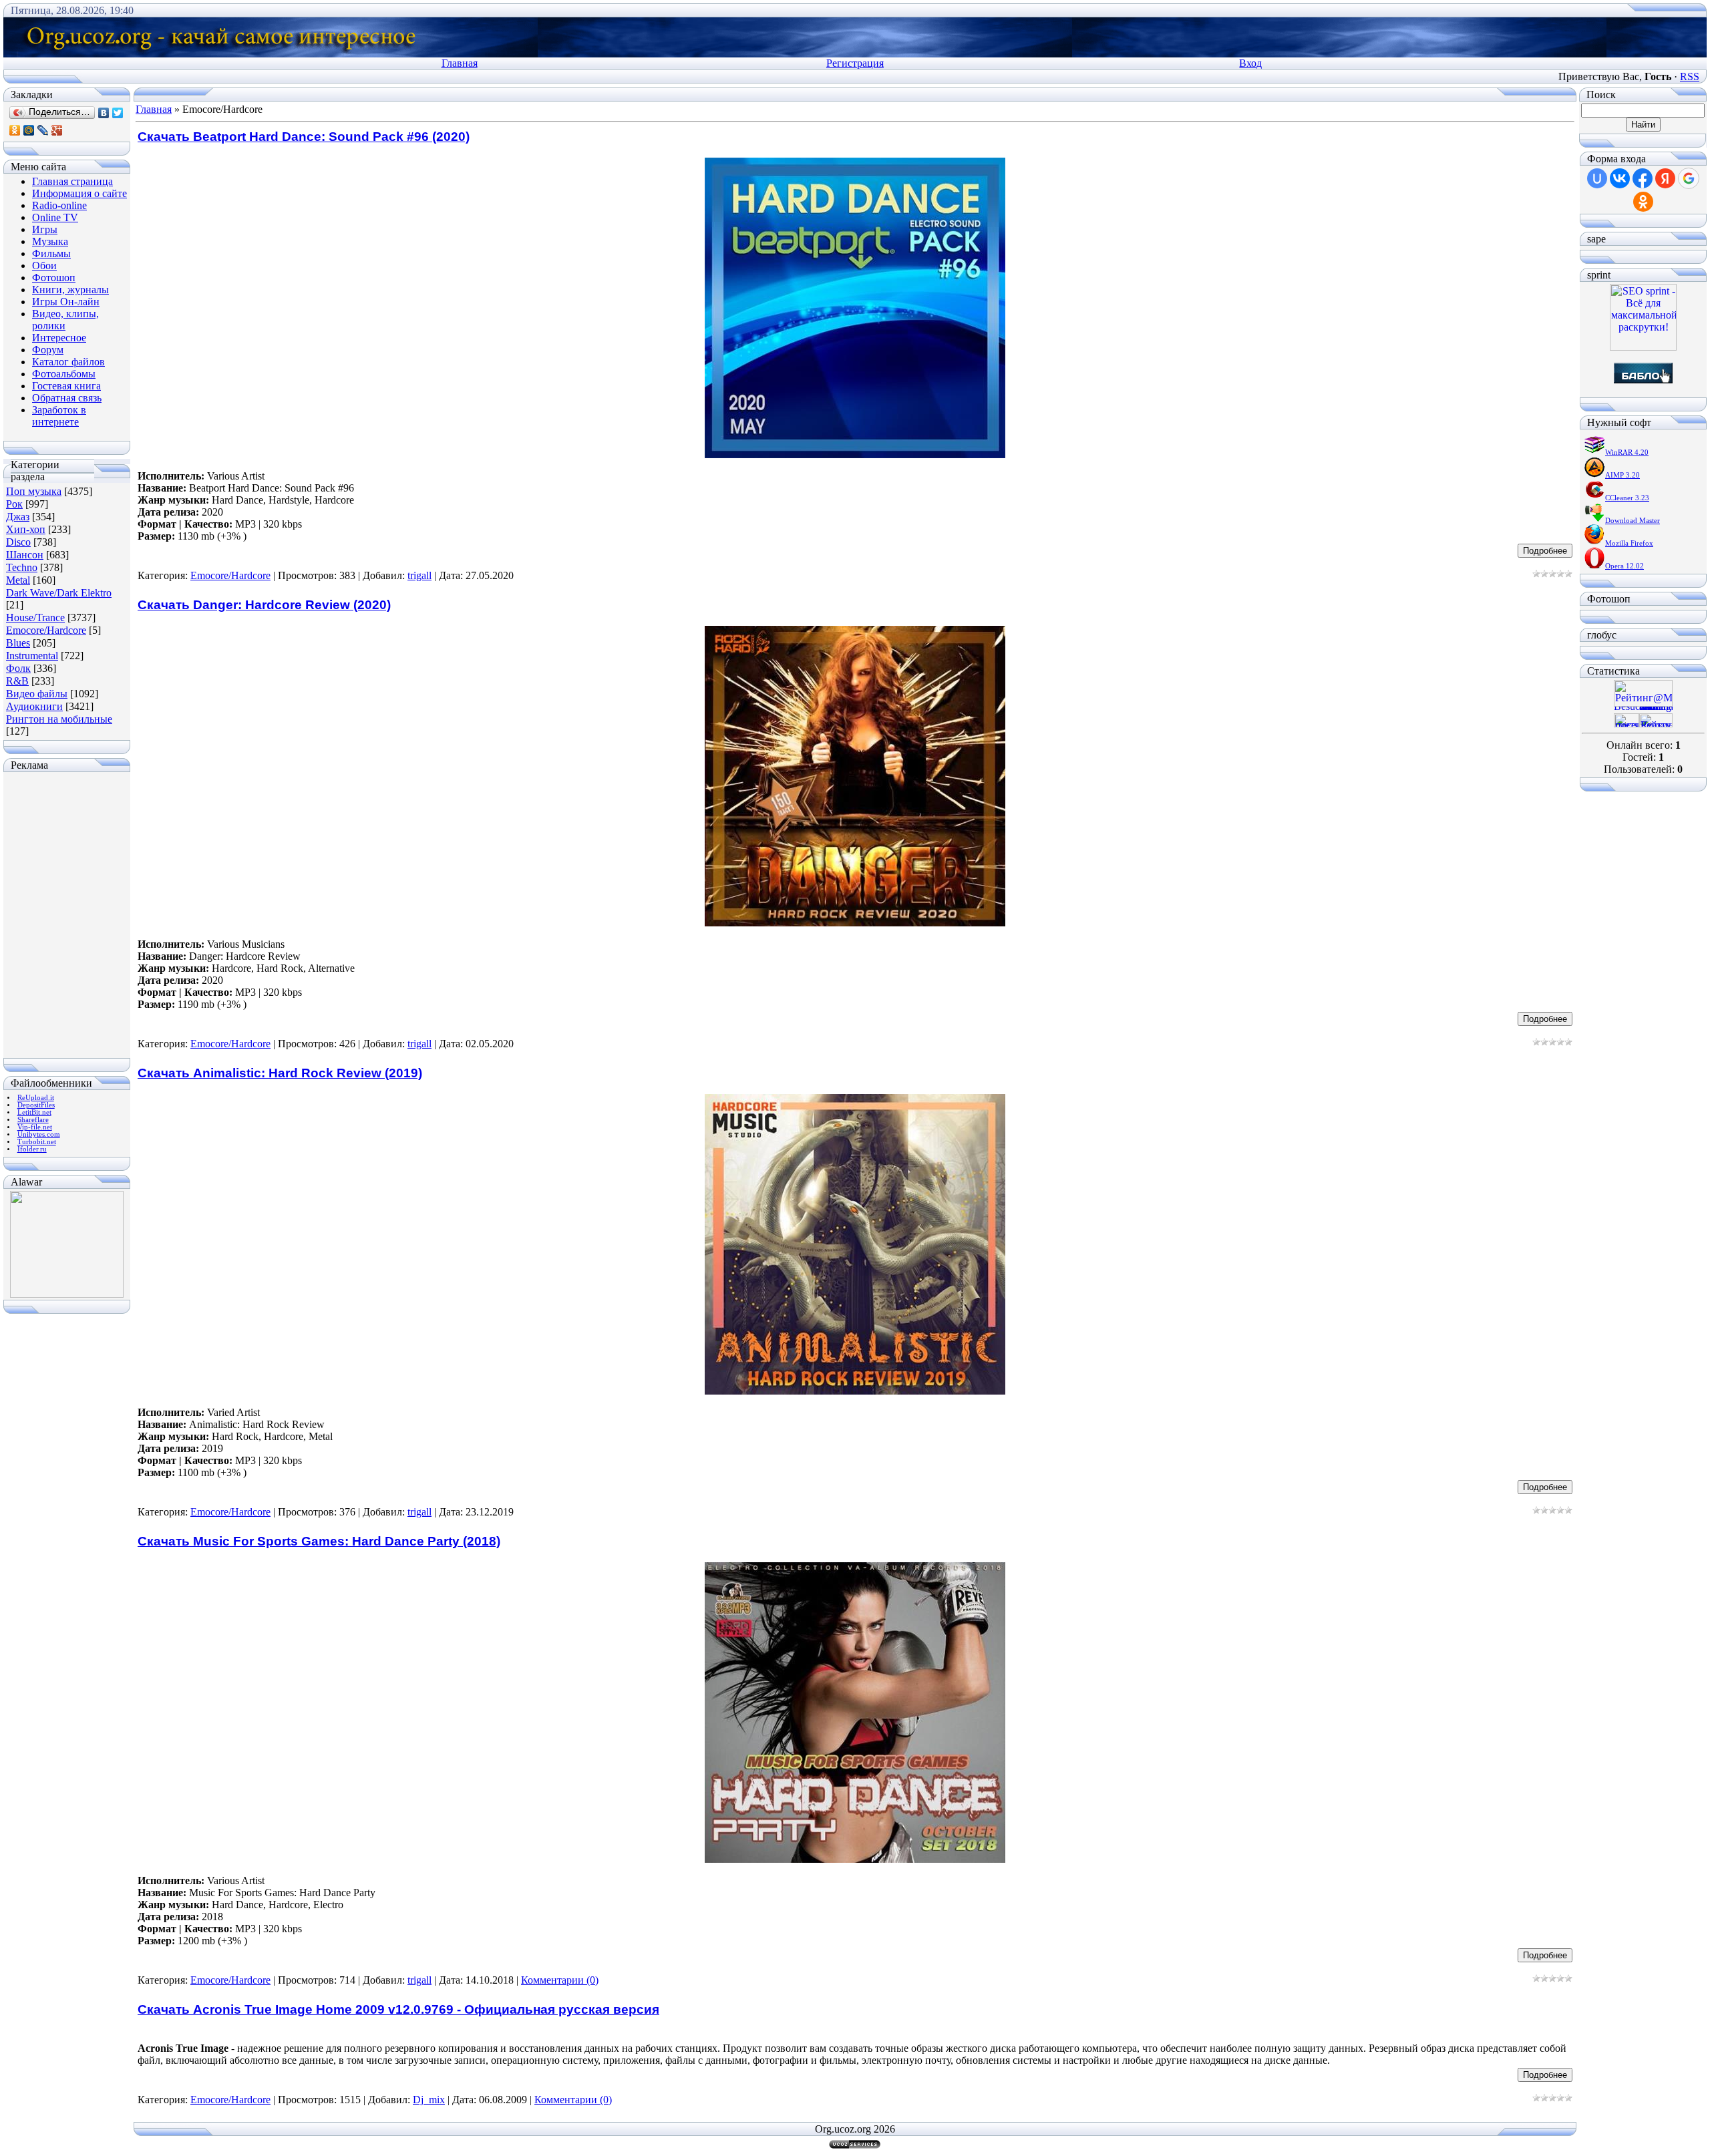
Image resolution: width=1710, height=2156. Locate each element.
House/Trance (35, 617)
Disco (18, 542)
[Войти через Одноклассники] (1643, 202)
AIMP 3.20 (1622, 475)
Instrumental (32, 656)
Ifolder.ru (32, 1149)
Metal (18, 580)
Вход (1250, 63)
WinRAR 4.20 (1627, 453)
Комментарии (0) (560, 1980)
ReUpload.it (36, 1098)
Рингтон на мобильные (59, 719)
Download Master (1633, 521)
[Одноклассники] (15, 130)
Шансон (25, 555)
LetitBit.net (34, 1112)
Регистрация (855, 63)
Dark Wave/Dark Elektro (59, 593)
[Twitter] (118, 113)
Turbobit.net (37, 1142)
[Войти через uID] (1597, 178)
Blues (18, 643)
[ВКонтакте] (104, 113)
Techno (22, 567)
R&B (17, 681)
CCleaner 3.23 (1627, 498)
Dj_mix (429, 2100)
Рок (14, 504)
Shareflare (33, 1120)
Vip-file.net (35, 1127)
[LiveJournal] (43, 130)
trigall (419, 575)
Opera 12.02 (1624, 566)
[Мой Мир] (29, 130)
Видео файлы (37, 694)
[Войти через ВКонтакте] (1620, 178)
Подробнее (1545, 551)
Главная (460, 63)
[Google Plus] (57, 130)
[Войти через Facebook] (1643, 178)
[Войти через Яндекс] (1665, 178)
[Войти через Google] (1689, 178)
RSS (1690, 76)
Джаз (18, 517)
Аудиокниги (34, 706)
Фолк (18, 668)
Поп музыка (34, 491)
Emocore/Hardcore (46, 630)
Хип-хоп (26, 529)
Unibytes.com (39, 1134)
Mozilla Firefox (1629, 543)
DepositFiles (36, 1105)
